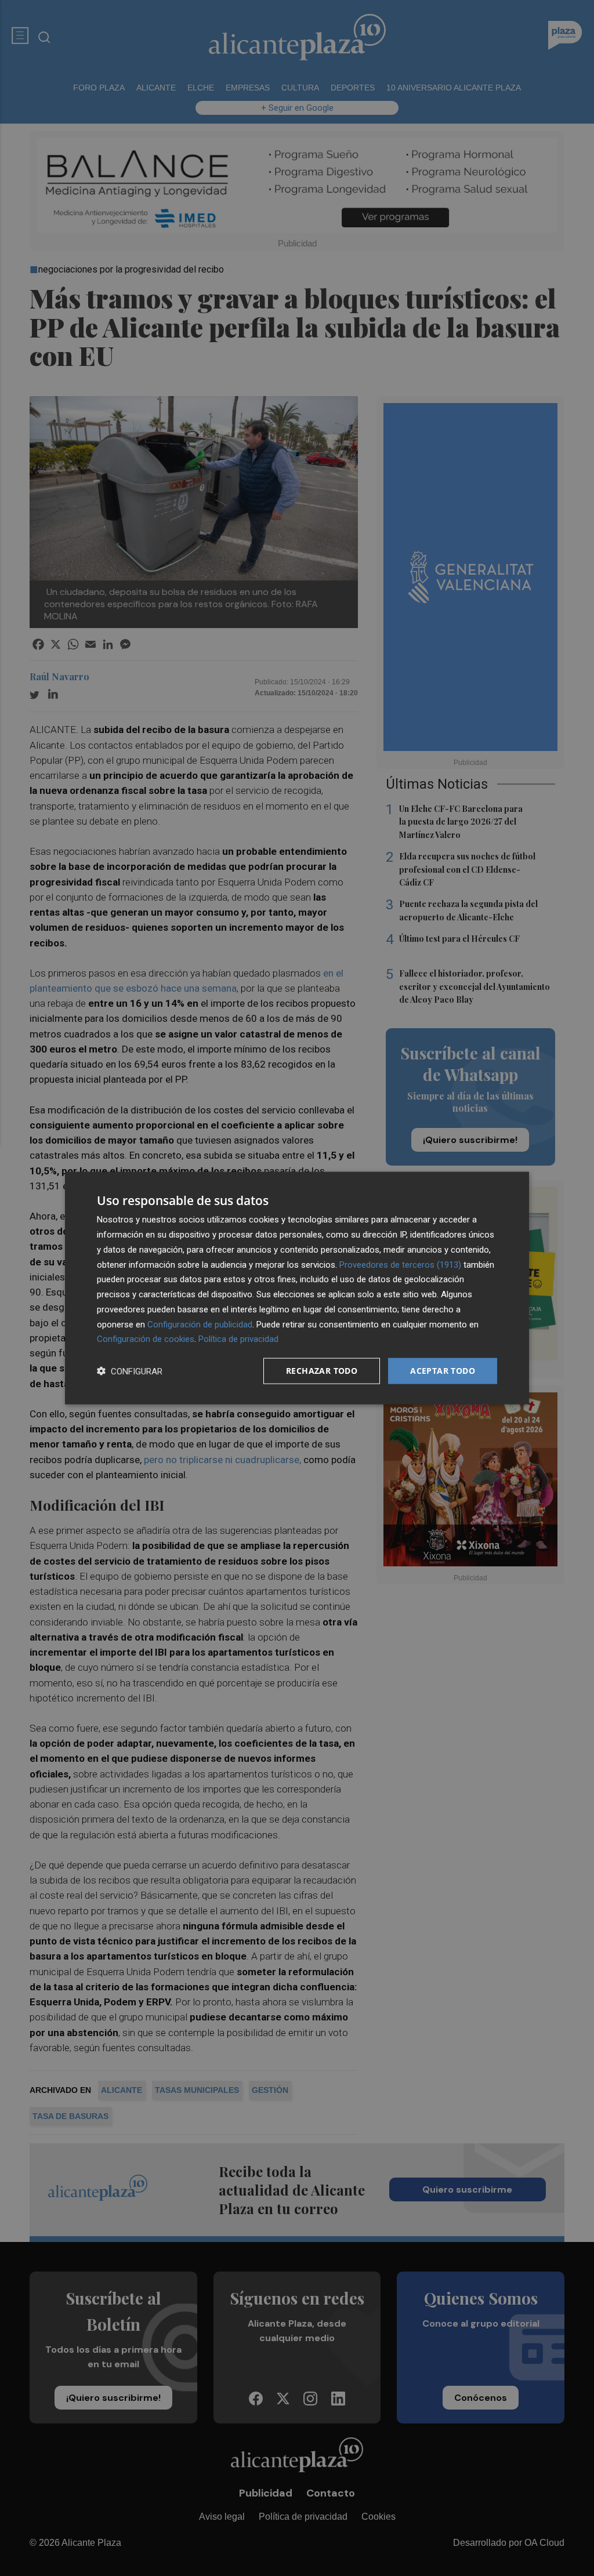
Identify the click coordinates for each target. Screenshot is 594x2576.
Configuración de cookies (146, 1339)
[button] (130, 1371)
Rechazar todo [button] (322, 1371)
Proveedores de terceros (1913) (400, 1264)
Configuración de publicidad (200, 1324)
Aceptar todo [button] (443, 1371)
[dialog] (297, 1288)
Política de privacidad (238, 1339)
